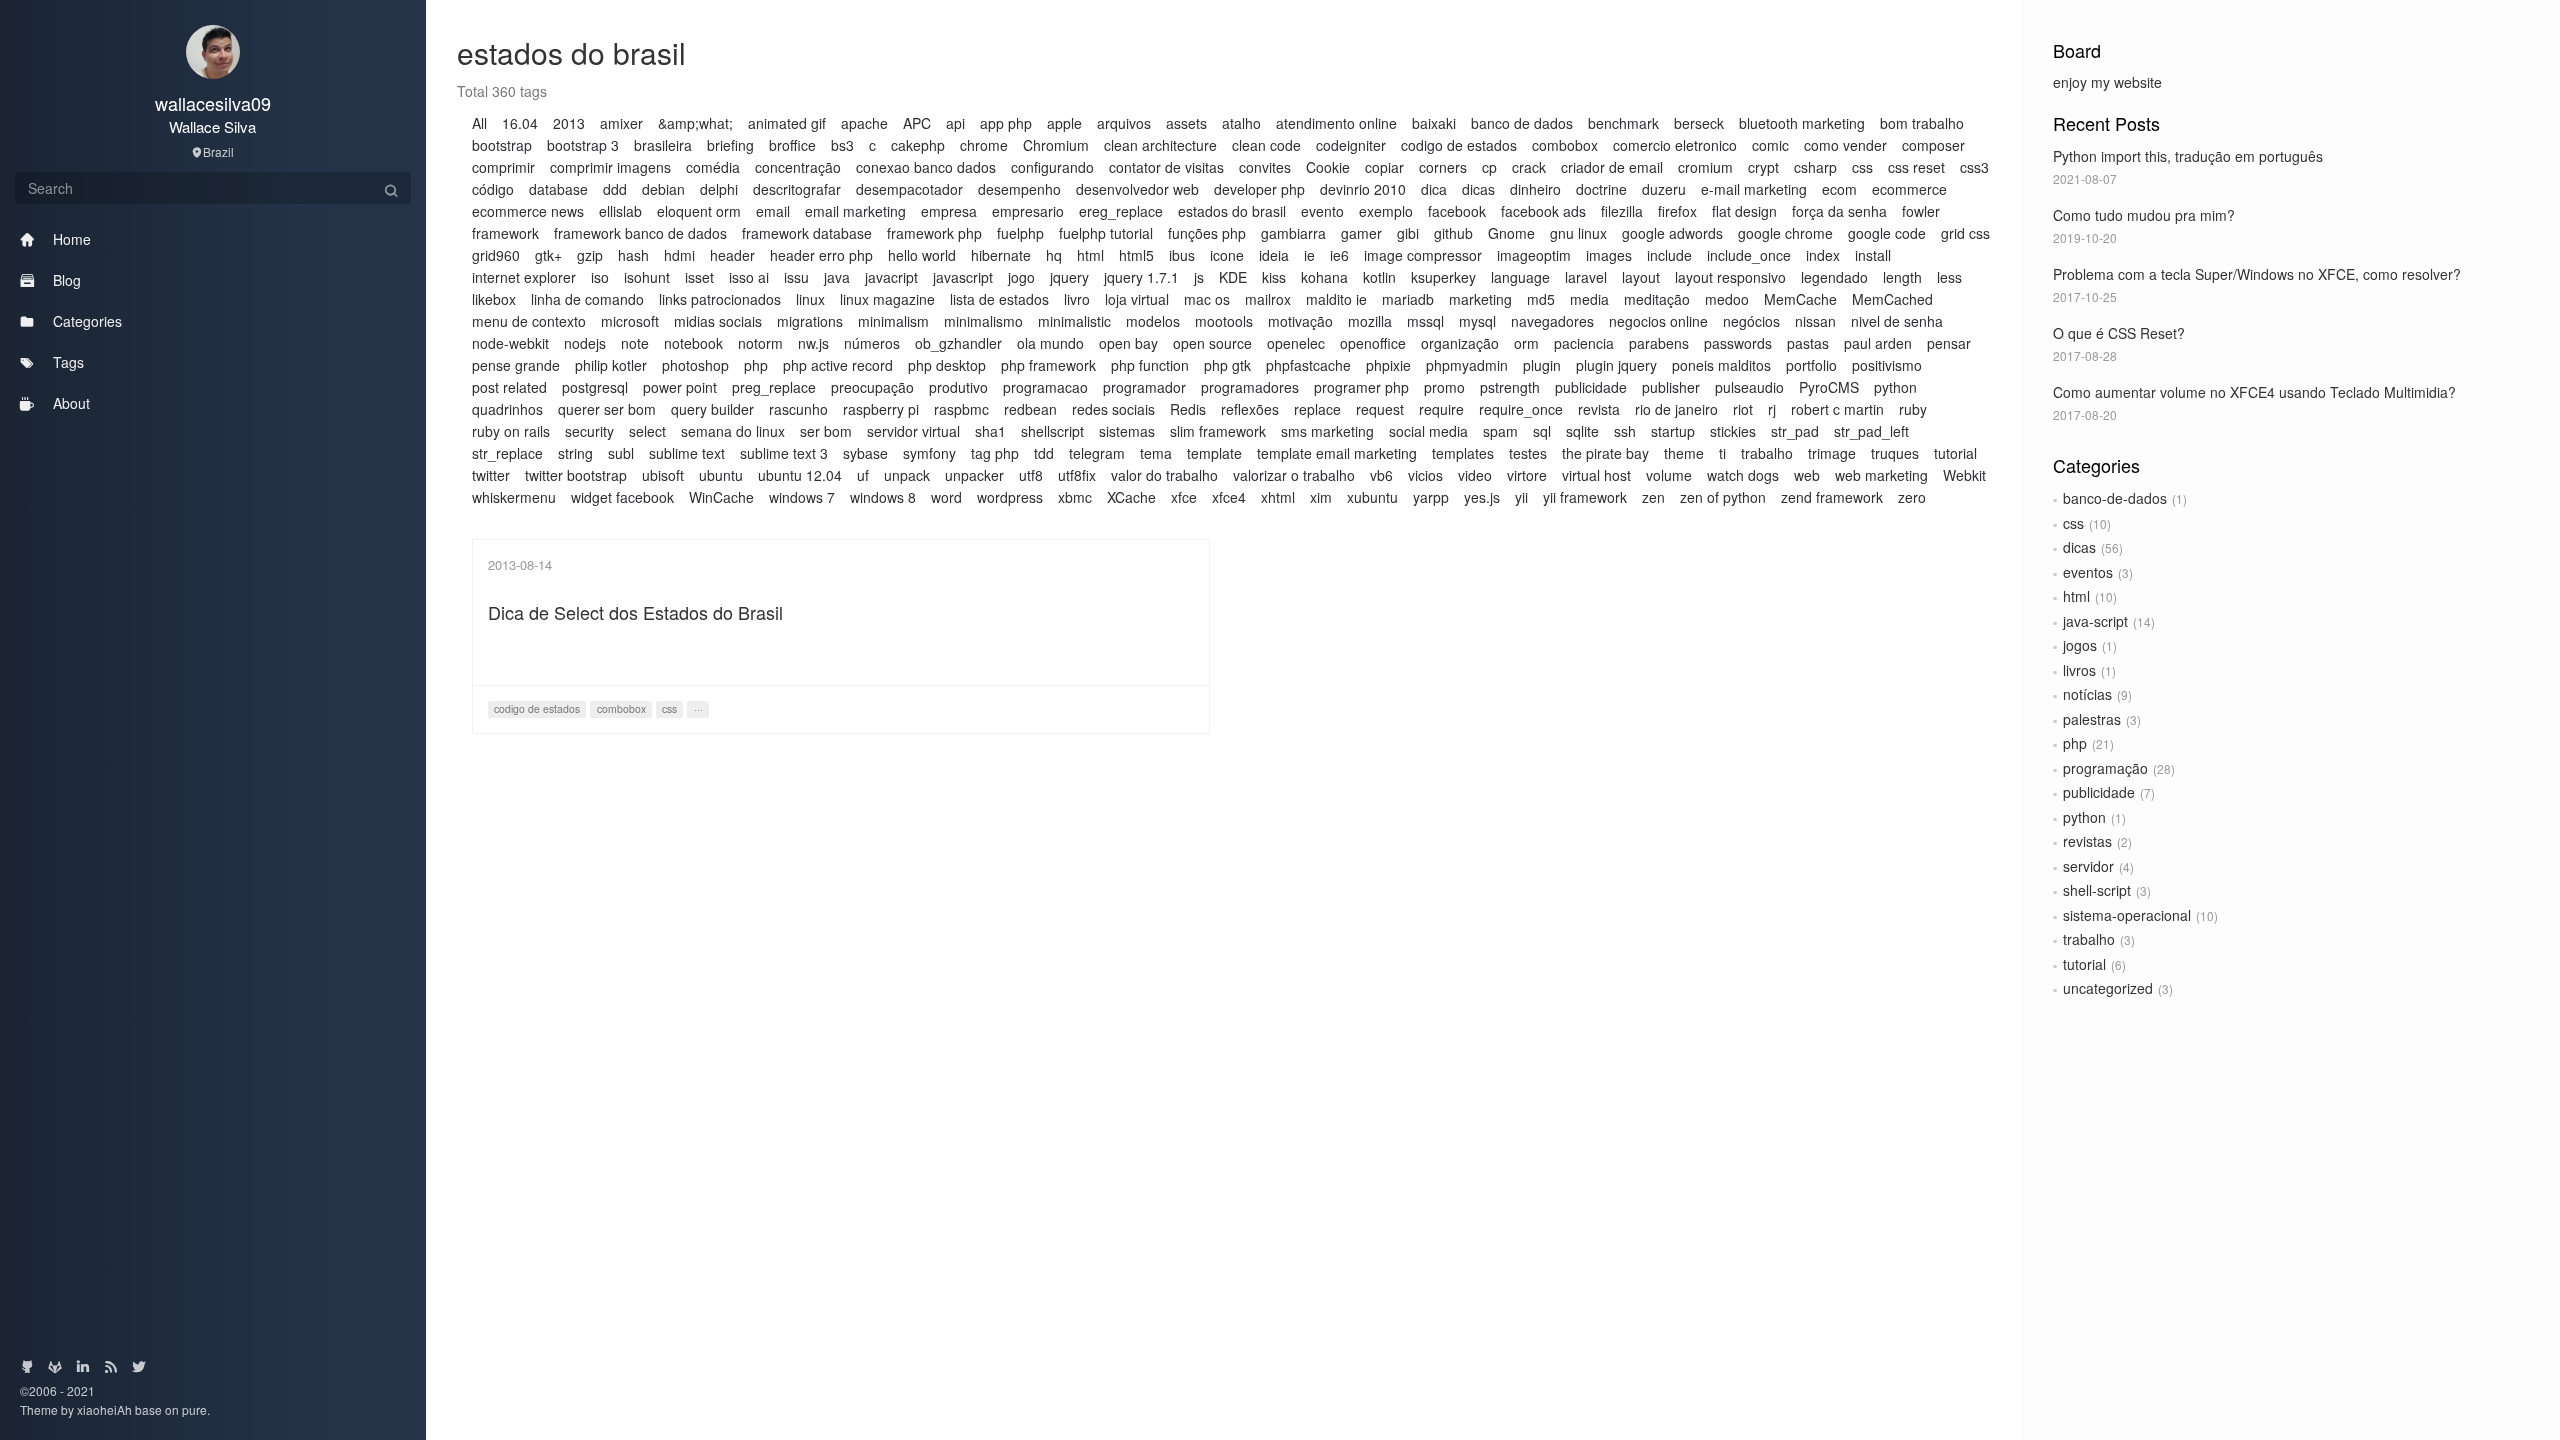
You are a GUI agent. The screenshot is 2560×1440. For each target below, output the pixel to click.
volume (1669, 475)
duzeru (1664, 189)
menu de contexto (529, 321)
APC (917, 123)
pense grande (516, 365)
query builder (712, 409)
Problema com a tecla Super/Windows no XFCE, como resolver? (2257, 274)
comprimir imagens (610, 167)
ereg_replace (1121, 211)
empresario (1028, 211)
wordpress (1010, 497)
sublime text (687, 453)
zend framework (1832, 497)
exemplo (1386, 211)
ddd (615, 189)
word (946, 497)
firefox (1677, 211)
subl (621, 453)
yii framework (1585, 497)
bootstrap (502, 145)
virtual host (1596, 475)
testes (1528, 453)
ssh (1625, 431)
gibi (1408, 233)
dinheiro (1535, 189)
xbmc (1075, 497)
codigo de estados (1459, 145)
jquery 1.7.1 (1141, 277)
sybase (865, 453)
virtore (1527, 475)
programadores (1250, 387)
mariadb (1408, 299)
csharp (1815, 167)
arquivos (1124, 123)
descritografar (797, 189)
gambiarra (1293, 233)
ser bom (826, 431)
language (1520, 277)
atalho (1241, 123)
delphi (719, 189)
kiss (1274, 277)
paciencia (1584, 343)
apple (1064, 123)
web (1807, 475)
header (732, 255)
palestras (2092, 719)
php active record (838, 365)
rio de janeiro (1676, 409)
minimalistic (1074, 321)
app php (1006, 123)
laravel (1586, 277)
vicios (1425, 475)
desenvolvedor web (1137, 189)
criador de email (1612, 167)
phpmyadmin (1467, 365)
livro (1077, 299)
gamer (1361, 233)
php (2075, 743)
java (837, 277)
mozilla (1370, 321)
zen (1653, 497)
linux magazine (887, 299)
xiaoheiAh (106, 1409)
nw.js (813, 343)
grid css (1965, 233)
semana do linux (733, 431)
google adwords (1672, 233)
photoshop (695, 365)
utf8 (1031, 475)
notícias (2087, 694)
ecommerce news (528, 211)
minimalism (893, 321)
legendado (1834, 277)
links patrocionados (720, 299)
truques (1895, 453)
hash (633, 255)
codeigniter (1351, 145)
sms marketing (1327, 431)
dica (1434, 189)
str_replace (507, 453)
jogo (1021, 277)
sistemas (1127, 431)
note (635, 343)
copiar (1384, 167)
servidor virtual (913, 431)
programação (2105, 768)
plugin (1542, 365)
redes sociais (1113, 409)
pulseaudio (1749, 387)
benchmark (1623, 123)
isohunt (647, 277)
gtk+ (548, 255)
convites (1265, 167)
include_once (1749, 255)
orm (1526, 343)
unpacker (974, 475)
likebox (494, 299)
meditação (1657, 299)
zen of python (1723, 497)
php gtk (1227, 365)
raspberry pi (881, 409)
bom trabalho (1922, 123)
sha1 (990, 431)
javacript (891, 277)
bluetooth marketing (1802, 123)
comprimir (503, 167)
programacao (1045, 387)
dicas (2079, 547)
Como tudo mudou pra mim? (2144, 215)
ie (1309, 255)
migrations (810, 321)
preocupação (872, 387)
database (558, 189)
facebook (1457, 211)
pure (193, 1409)
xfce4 (1229, 497)
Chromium (1056, 145)
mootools (1224, 321)
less (1949, 277)
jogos (2080, 645)
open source (1212, 343)
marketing (1480, 299)
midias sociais (718, 321)
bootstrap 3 (583, 145)
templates (1463, 453)
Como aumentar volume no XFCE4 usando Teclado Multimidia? (2254, 392)
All (479, 123)
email (773, 211)
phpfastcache (1308, 365)
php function (1150, 365)
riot (1743, 409)
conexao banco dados (926, 167)
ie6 (1339, 255)
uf (863, 475)
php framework (1048, 365)
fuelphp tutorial (1106, 233)
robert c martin (1837, 409)
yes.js (1482, 497)
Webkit (1964, 475)
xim (1321, 497)
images (1609, 255)
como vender (1845, 145)
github (1453, 233)
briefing (730, 145)
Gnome (1511, 233)
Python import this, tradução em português (2188, 156)
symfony (929, 453)
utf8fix (1077, 475)
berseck (1699, 123)
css (2073, 523)
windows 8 (883, 497)
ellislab (620, 211)
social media (1428, 431)
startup (1673, 431)
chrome (984, 145)
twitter (491, 475)
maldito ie (1336, 299)
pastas (1808, 343)
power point (680, 387)
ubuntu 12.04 (800, 475)
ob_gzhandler (958, 343)
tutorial (2084, 964)
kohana (1324, 277)
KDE (1233, 277)
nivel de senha (1897, 321)
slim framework (1218, 431)
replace (1317, 409)
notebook (693, 343)
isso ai (749, 277)
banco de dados (1522, 123)
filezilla (1622, 211)
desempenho (1019, 189)
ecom (1839, 189)
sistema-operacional (2127, 915)
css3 (1974, 167)
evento (1322, 211)
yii (1521, 497)
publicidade (2099, 792)
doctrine (1601, 189)
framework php (934, 233)
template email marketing (1337, 453)
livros (2079, 670)
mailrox (1268, 299)
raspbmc (961, 409)
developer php (1259, 189)
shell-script (2097, 890)
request (1380, 409)
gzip (590, 255)
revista (1599, 409)
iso (600, 277)
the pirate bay (1605, 453)
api (955, 123)
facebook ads (1543, 211)
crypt (1763, 167)
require (1441, 409)
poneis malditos (1721, 365)
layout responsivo (1730, 277)
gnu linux (1578, 233)
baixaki (1434, 123)
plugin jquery (1616, 365)
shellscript (1052, 431)
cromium (1705, 167)
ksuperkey (1443, 277)
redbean (1030, 409)
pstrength (1510, 387)
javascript (963, 277)
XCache (1131, 497)
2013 (569, 123)
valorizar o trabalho (1294, 475)
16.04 (520, 123)
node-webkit (510, 343)
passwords (1738, 343)
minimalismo (983, 321)
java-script (2095, 621)
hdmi (679, 255)
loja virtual (1137, 299)
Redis (1188, 409)
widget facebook (622, 497)
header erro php (821, 255)
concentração (798, 167)
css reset (1916, 167)
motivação (1300, 321)
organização (1460, 343)
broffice (792, 145)
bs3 (842, 145)
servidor (2088, 866)
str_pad (1795, 431)
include (1669, 255)
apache (864, 123)
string (575, 453)
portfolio (1811, 365)
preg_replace (774, 387)
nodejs (585, 343)
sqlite (1582, 431)
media (1589, 299)
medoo (1727, 299)
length (1902, 277)
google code (1887, 233)
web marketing (1881, 475)
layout (1641, 277)
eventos (2088, 572)
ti (1722, 453)
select (647, 431)
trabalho (2089, 939)
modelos (1153, 321)
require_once (1521, 409)
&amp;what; (695, 123)
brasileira (663, 145)
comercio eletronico (1675, 145)
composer (1933, 145)
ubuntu (721, 475)
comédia (713, 167)
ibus (1182, 255)
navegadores (1552, 321)
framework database (807, 233)
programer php (1361, 387)
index (1823, 255)
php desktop (947, 365)
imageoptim (1534, 255)
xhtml (1278, 497)
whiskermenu (514, 497)
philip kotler (611, 365)
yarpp (1431, 497)
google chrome (1785, 233)
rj (1772, 409)
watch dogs (1743, 475)
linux (810, 299)
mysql (1477, 321)
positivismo (1887, 365)
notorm (760, 343)
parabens (1659, 343)
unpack (907, 475)
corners (1443, 167)
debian (663, 189)
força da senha (1839, 211)
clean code (1266, 145)
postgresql (595, 387)
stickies (1733, 431)
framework (505, 233)
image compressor (1423, 255)
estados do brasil (1232, 211)
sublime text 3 (784, 453)
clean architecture (1160, 145)
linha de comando (587, 299)
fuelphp (1020, 233)
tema (1156, 453)
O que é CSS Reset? (2119, 333)
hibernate (1001, 255)
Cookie (1328, 167)
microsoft (630, 321)
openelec (1296, 343)
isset (699, 277)
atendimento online (1336, 123)
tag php (995, 453)
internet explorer (524, 277)
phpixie (1388, 365)
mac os (1207, 299)
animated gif (787, 123)
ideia (1274, 255)
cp (1489, 167)
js (1199, 277)
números (872, 343)
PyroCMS (1829, 387)
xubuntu (1372, 497)
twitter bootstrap (576, 475)
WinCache (721, 497)
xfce (1184, 497)
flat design (1744, 211)
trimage (1832, 453)
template (1214, 453)
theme (1684, 453)
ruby (1913, 409)
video (1475, 475)
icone (1227, 255)
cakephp (918, 145)
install (1873, 255)
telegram (1097, 453)
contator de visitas (1166, 167)
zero (1912, 497)
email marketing (855, 211)
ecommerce (1909, 189)
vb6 (1381, 475)
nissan (1815, 321)
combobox (1565, 145)
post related (509, 387)
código (493, 189)
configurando (1052, 167)
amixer (621, 123)
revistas (2087, 841)
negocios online (1658, 321)
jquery (1069, 277)
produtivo (958, 387)
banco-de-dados (2115, 498)
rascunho (798, 409)
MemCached (1892, 299)
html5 (1136, 255)
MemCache (1800, 299)
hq (1054, 255)
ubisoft (663, 475)
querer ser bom (607, 409)
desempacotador (909, 189)
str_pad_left (1871, 431)
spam (1500, 431)
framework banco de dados (640, 233)
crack (1529, 167)
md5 (1541, 299)
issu (796, 277)
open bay (1128, 343)
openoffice (1373, 343)
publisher (1671, 387)
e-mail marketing (1754, 189)
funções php (1207, 233)
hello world (922, 255)
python (2084, 817)
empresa (949, 211)
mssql (1425, 321)
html (2076, 596)
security (589, 431)
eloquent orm (699, 211)
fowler (1921, 211)
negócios (1751, 321)
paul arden (1878, 343)
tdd (1044, 453)
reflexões (1250, 409)
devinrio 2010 (1363, 189)
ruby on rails (511, 431)
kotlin (1379, 277)
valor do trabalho (1164, 475)
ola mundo (1050, 343)
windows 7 (802, 497)
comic (1770, 145)
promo (1444, 387)
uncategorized (2108, 988)
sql (1542, 431)
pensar (1949, 343)
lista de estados (999, 299)
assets (1186, 123)
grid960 (496, 255)
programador (1144, 387)
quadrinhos (507, 409)
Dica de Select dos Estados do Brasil (635, 612)
